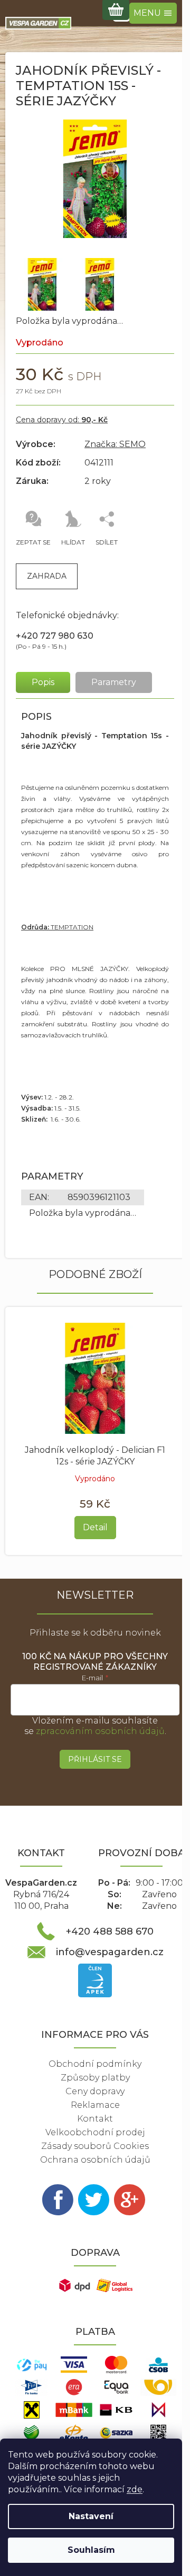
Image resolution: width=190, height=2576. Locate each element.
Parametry (114, 682)
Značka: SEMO (115, 444)
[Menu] (153, 13)
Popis (43, 682)
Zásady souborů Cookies (95, 2146)
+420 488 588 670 (110, 1931)
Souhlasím (91, 2550)
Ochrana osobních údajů (95, 2160)
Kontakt (95, 2119)
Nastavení (91, 2516)
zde (135, 2489)
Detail (95, 1527)
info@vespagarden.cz (110, 1952)
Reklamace (95, 2105)
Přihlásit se (95, 1759)
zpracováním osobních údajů (100, 1731)
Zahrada (47, 576)
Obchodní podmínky (95, 2064)
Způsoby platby (95, 2078)
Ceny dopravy (95, 2091)
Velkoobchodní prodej (95, 2132)
